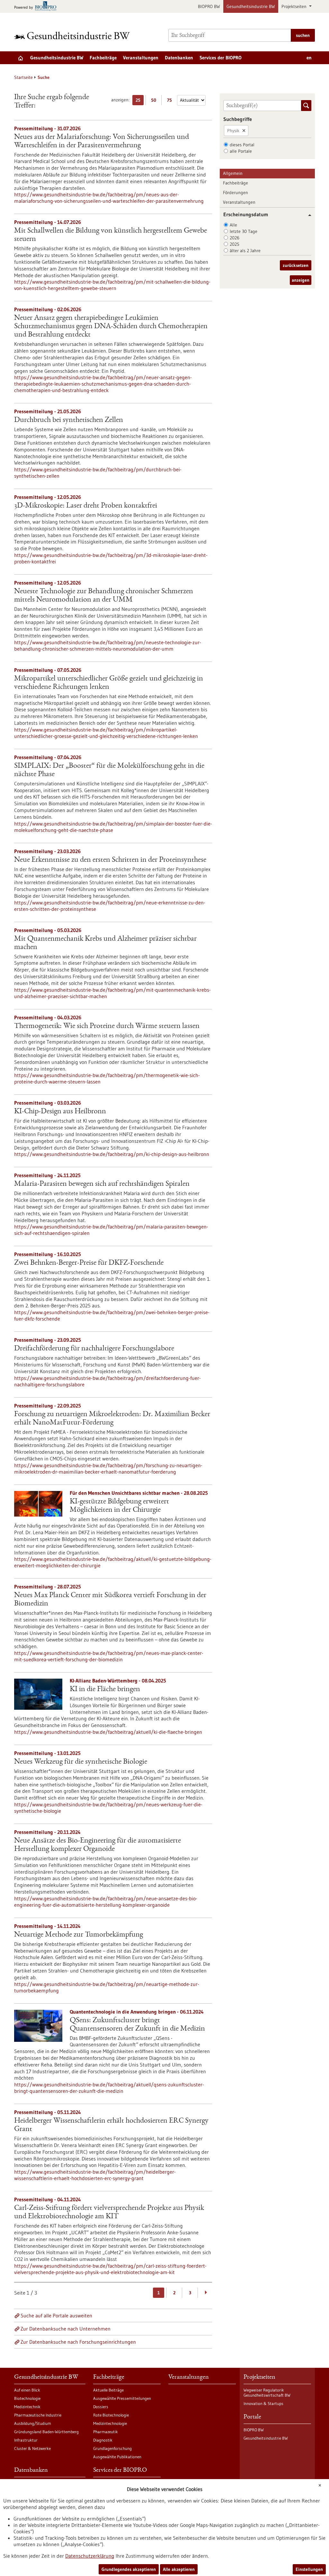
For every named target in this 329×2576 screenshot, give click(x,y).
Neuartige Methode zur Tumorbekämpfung (79, 1935)
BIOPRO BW (209, 6)
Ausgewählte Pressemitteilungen (122, 2398)
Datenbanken (179, 58)
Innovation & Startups (263, 2403)
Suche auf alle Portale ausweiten (56, 2315)
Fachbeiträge (103, 58)
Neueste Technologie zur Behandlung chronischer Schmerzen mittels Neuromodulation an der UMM (104, 596)
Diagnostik (103, 2440)
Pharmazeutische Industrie (38, 2415)
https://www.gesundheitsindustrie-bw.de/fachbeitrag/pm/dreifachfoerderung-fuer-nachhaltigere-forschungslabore (107, 1381)
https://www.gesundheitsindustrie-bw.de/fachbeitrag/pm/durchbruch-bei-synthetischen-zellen (98, 473)
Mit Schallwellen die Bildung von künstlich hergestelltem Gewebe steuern (111, 235)
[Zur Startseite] (74, 35)
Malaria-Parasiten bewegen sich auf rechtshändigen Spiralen (102, 1184)
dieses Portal (242, 145)
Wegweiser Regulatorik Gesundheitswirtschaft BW (267, 2392)
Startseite (23, 77)
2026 (235, 238)
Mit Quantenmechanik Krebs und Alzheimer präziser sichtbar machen (105, 943)
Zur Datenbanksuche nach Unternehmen (66, 2329)
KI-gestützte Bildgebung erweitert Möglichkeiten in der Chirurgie (119, 1506)
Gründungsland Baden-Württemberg (46, 2432)
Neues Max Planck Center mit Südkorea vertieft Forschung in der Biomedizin (110, 1600)
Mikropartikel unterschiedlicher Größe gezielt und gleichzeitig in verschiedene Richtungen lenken (109, 683)
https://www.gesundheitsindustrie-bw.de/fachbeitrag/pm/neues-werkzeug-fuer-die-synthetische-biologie (108, 1808)
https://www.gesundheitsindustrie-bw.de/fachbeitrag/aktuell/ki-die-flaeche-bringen (108, 1732)
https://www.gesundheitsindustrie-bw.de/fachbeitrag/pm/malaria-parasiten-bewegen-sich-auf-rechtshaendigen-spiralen (111, 1230)
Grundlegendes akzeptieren (129, 2569)
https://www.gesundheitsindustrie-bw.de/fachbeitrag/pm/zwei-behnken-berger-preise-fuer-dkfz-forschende (112, 1315)
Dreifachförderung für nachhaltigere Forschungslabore (94, 1349)
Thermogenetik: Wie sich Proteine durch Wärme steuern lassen (107, 1026)
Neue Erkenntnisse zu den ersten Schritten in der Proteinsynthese (110, 860)
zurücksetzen (296, 265)
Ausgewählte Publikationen (117, 2457)
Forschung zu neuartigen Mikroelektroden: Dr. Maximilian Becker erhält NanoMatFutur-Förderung (112, 1419)
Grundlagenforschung (112, 2448)
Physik (233, 131)
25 (140, 101)
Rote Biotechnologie (111, 2415)
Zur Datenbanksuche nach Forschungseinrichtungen (78, 2342)
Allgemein (233, 173)
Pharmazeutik (106, 2432)
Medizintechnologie (110, 2423)
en (309, 58)
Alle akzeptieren (179, 2569)
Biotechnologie (27, 2398)
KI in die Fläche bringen (105, 1690)
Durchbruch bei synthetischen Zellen (69, 420)
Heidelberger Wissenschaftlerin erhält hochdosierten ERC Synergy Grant (111, 2125)
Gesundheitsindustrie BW (251, 6)
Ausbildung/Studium (33, 2423)
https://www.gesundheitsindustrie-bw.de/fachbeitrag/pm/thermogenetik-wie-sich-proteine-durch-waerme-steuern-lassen (107, 1078)
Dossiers (101, 2407)
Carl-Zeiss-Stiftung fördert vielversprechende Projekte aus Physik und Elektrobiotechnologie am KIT (109, 2212)
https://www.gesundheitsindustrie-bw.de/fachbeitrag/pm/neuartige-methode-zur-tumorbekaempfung (107, 1987)
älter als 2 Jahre (245, 251)
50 (155, 101)
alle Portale (241, 151)
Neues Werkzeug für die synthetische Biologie (81, 1762)
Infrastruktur (26, 2440)
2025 (235, 244)
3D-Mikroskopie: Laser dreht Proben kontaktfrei (86, 506)
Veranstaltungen (141, 58)
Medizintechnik (27, 2407)
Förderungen (236, 193)
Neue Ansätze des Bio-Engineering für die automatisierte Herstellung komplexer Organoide (98, 1845)
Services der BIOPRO (221, 58)
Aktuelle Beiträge (108, 2390)
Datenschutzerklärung (90, 2556)
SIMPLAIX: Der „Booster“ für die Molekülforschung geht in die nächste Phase (109, 770)
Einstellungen (309, 2569)
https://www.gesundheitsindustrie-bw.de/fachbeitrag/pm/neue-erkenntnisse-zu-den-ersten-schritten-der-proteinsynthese (110, 906)
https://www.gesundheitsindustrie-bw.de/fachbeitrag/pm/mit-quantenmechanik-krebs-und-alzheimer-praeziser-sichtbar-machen (112, 993)
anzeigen (301, 280)
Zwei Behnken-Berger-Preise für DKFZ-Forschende (89, 1263)
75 (171, 101)
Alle (233, 225)
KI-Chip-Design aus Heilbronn (60, 1112)
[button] (307, 215)
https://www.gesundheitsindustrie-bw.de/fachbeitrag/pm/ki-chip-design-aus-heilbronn (112, 1154)
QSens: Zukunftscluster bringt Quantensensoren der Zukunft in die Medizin (137, 2025)
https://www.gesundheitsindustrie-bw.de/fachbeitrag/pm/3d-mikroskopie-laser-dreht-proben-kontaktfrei (111, 558)
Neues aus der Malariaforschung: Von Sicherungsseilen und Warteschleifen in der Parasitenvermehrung (102, 141)
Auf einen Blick (27, 2390)
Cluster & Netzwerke (32, 2448)
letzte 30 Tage (244, 231)
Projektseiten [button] (295, 6)
